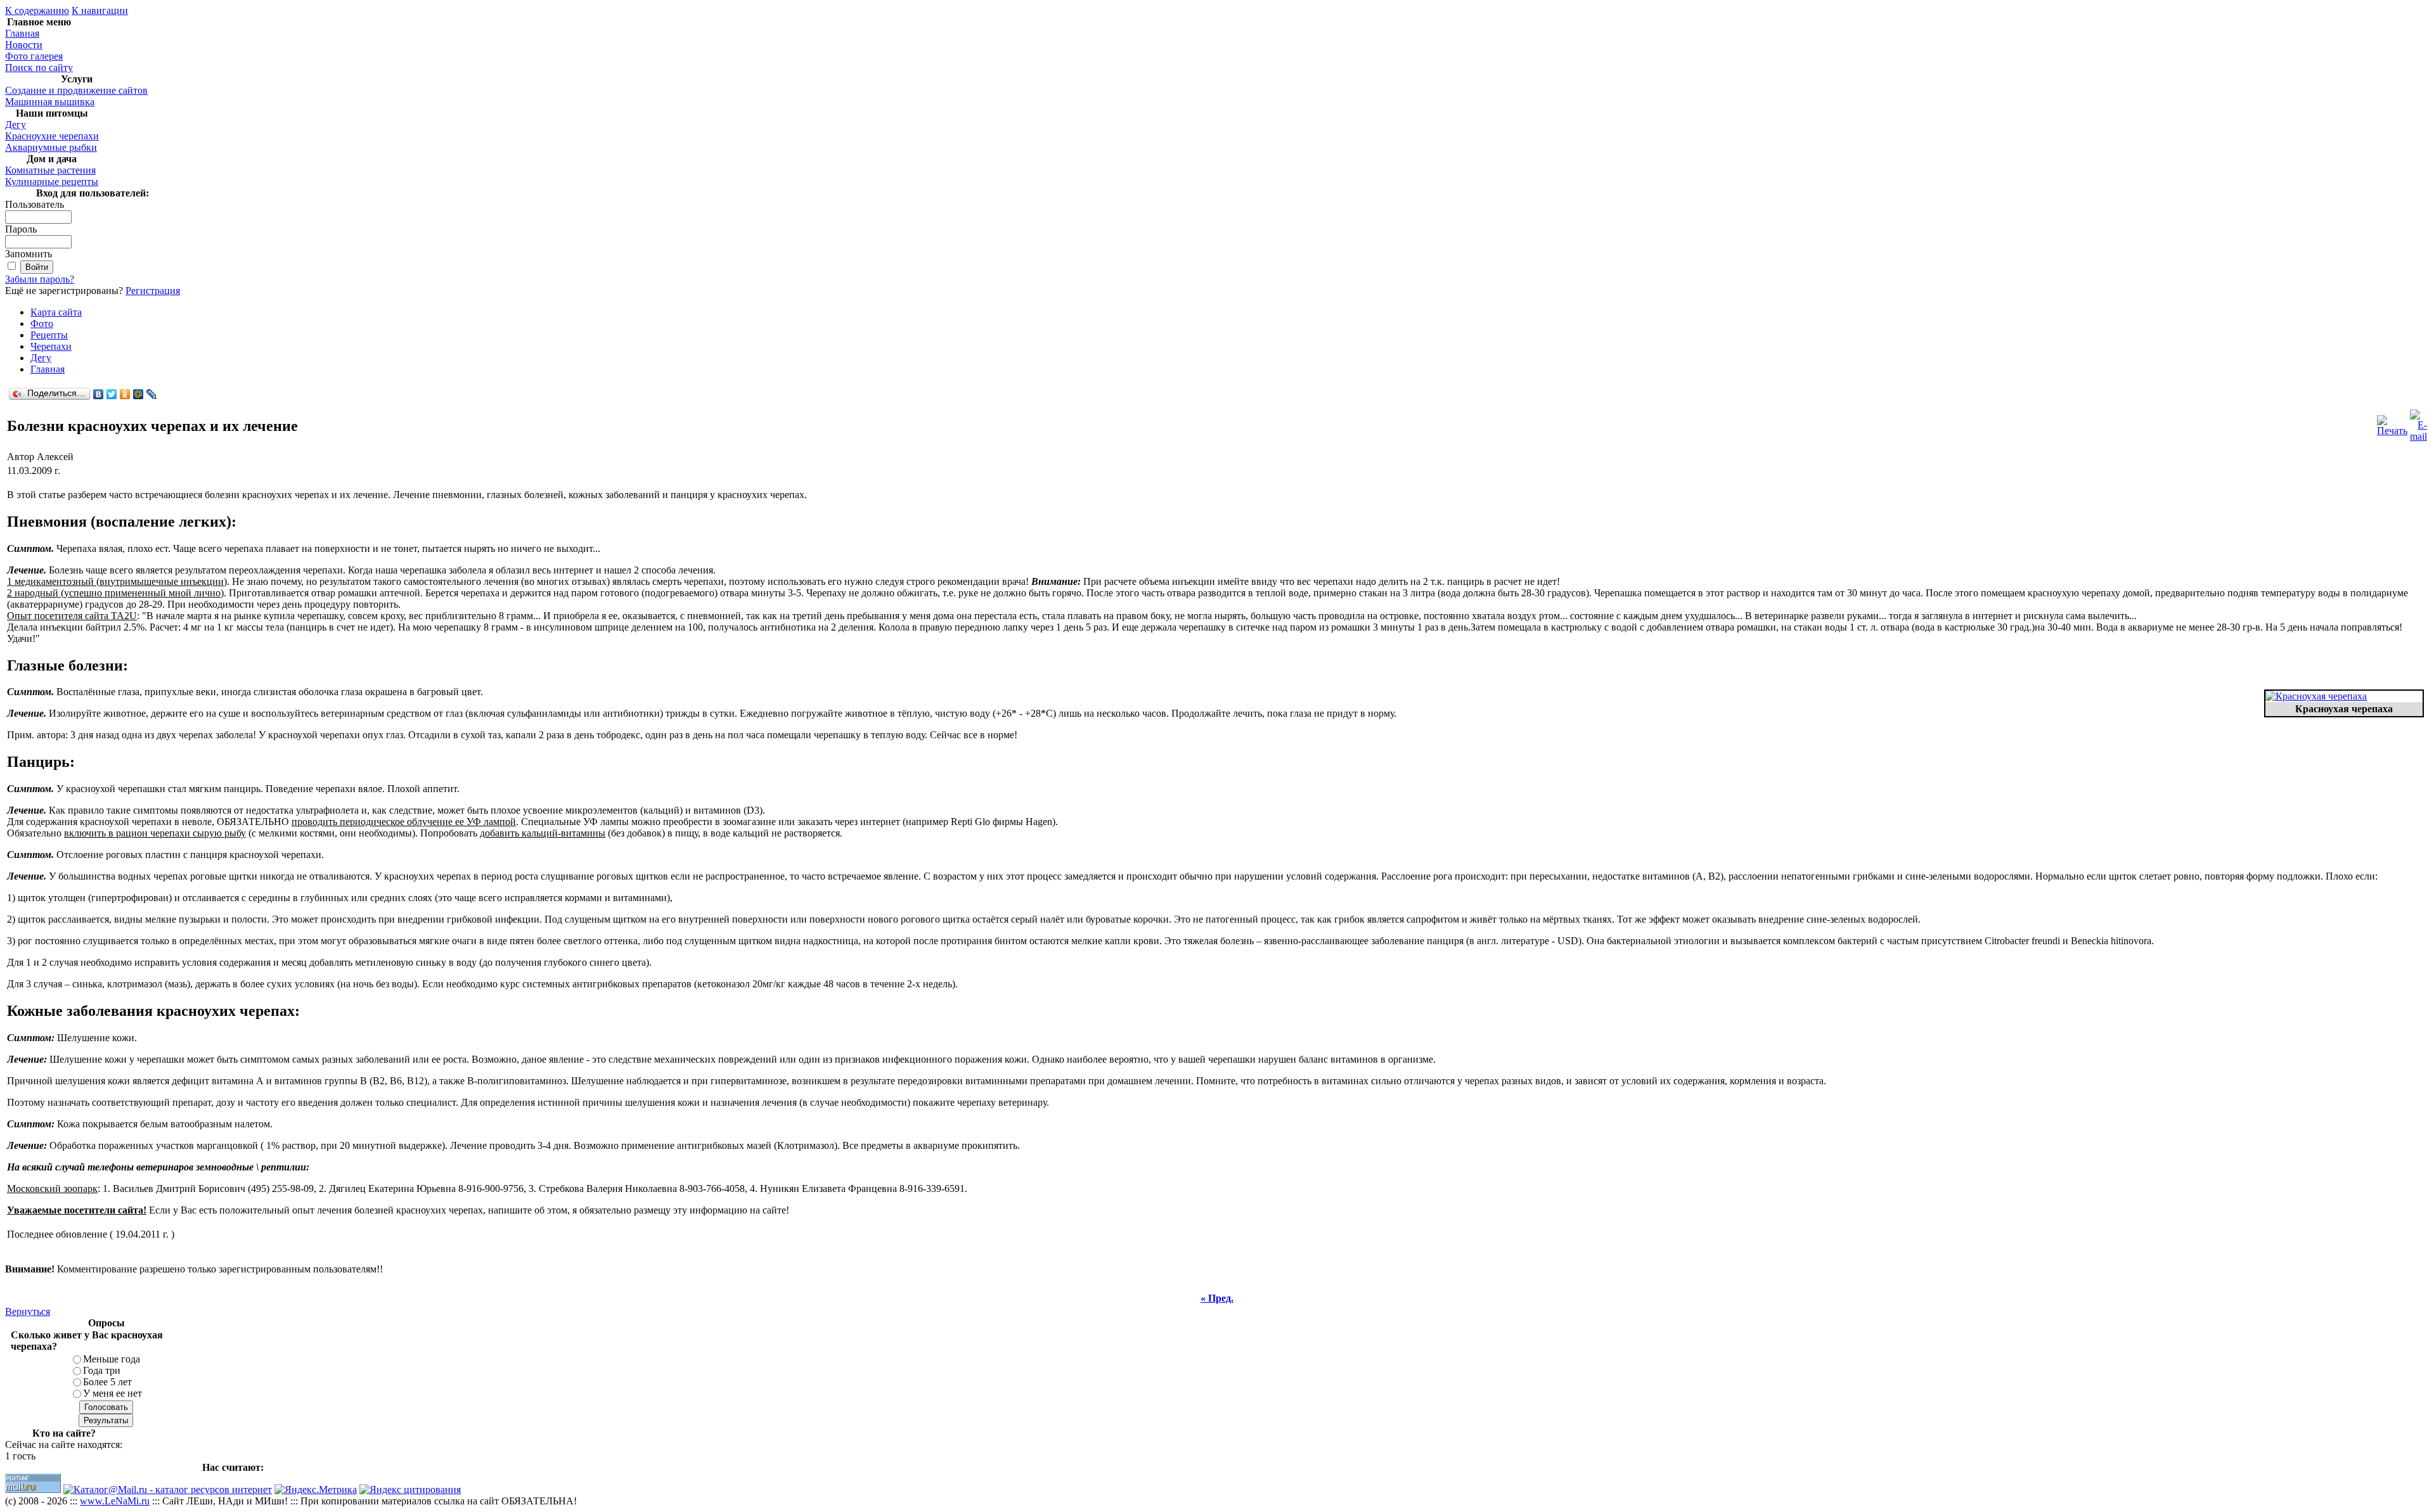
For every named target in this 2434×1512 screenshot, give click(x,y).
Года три (102, 1370)
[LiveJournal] (152, 394)
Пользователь (35, 204)
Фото (42, 324)
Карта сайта (56, 312)
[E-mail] (2418, 422)
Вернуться (28, 1311)
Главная (22, 33)
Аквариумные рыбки (51, 147)
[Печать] (2392, 422)
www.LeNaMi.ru (115, 1501)
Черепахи (51, 346)
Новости (24, 45)
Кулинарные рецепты (52, 182)
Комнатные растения (50, 170)
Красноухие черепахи (52, 136)
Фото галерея (34, 56)
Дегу (16, 125)
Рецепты (49, 335)
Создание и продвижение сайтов (76, 90)
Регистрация (153, 291)
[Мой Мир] (138, 394)
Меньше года (112, 1359)
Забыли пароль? (40, 279)
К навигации (100, 10)
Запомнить (29, 254)
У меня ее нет (113, 1393)
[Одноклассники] (125, 394)
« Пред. (1217, 1298)
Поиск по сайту (39, 67)
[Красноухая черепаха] (2316, 696)
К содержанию (37, 10)
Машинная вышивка (50, 102)
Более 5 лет (107, 1382)
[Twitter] (112, 394)
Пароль (21, 229)
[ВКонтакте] (99, 394)
